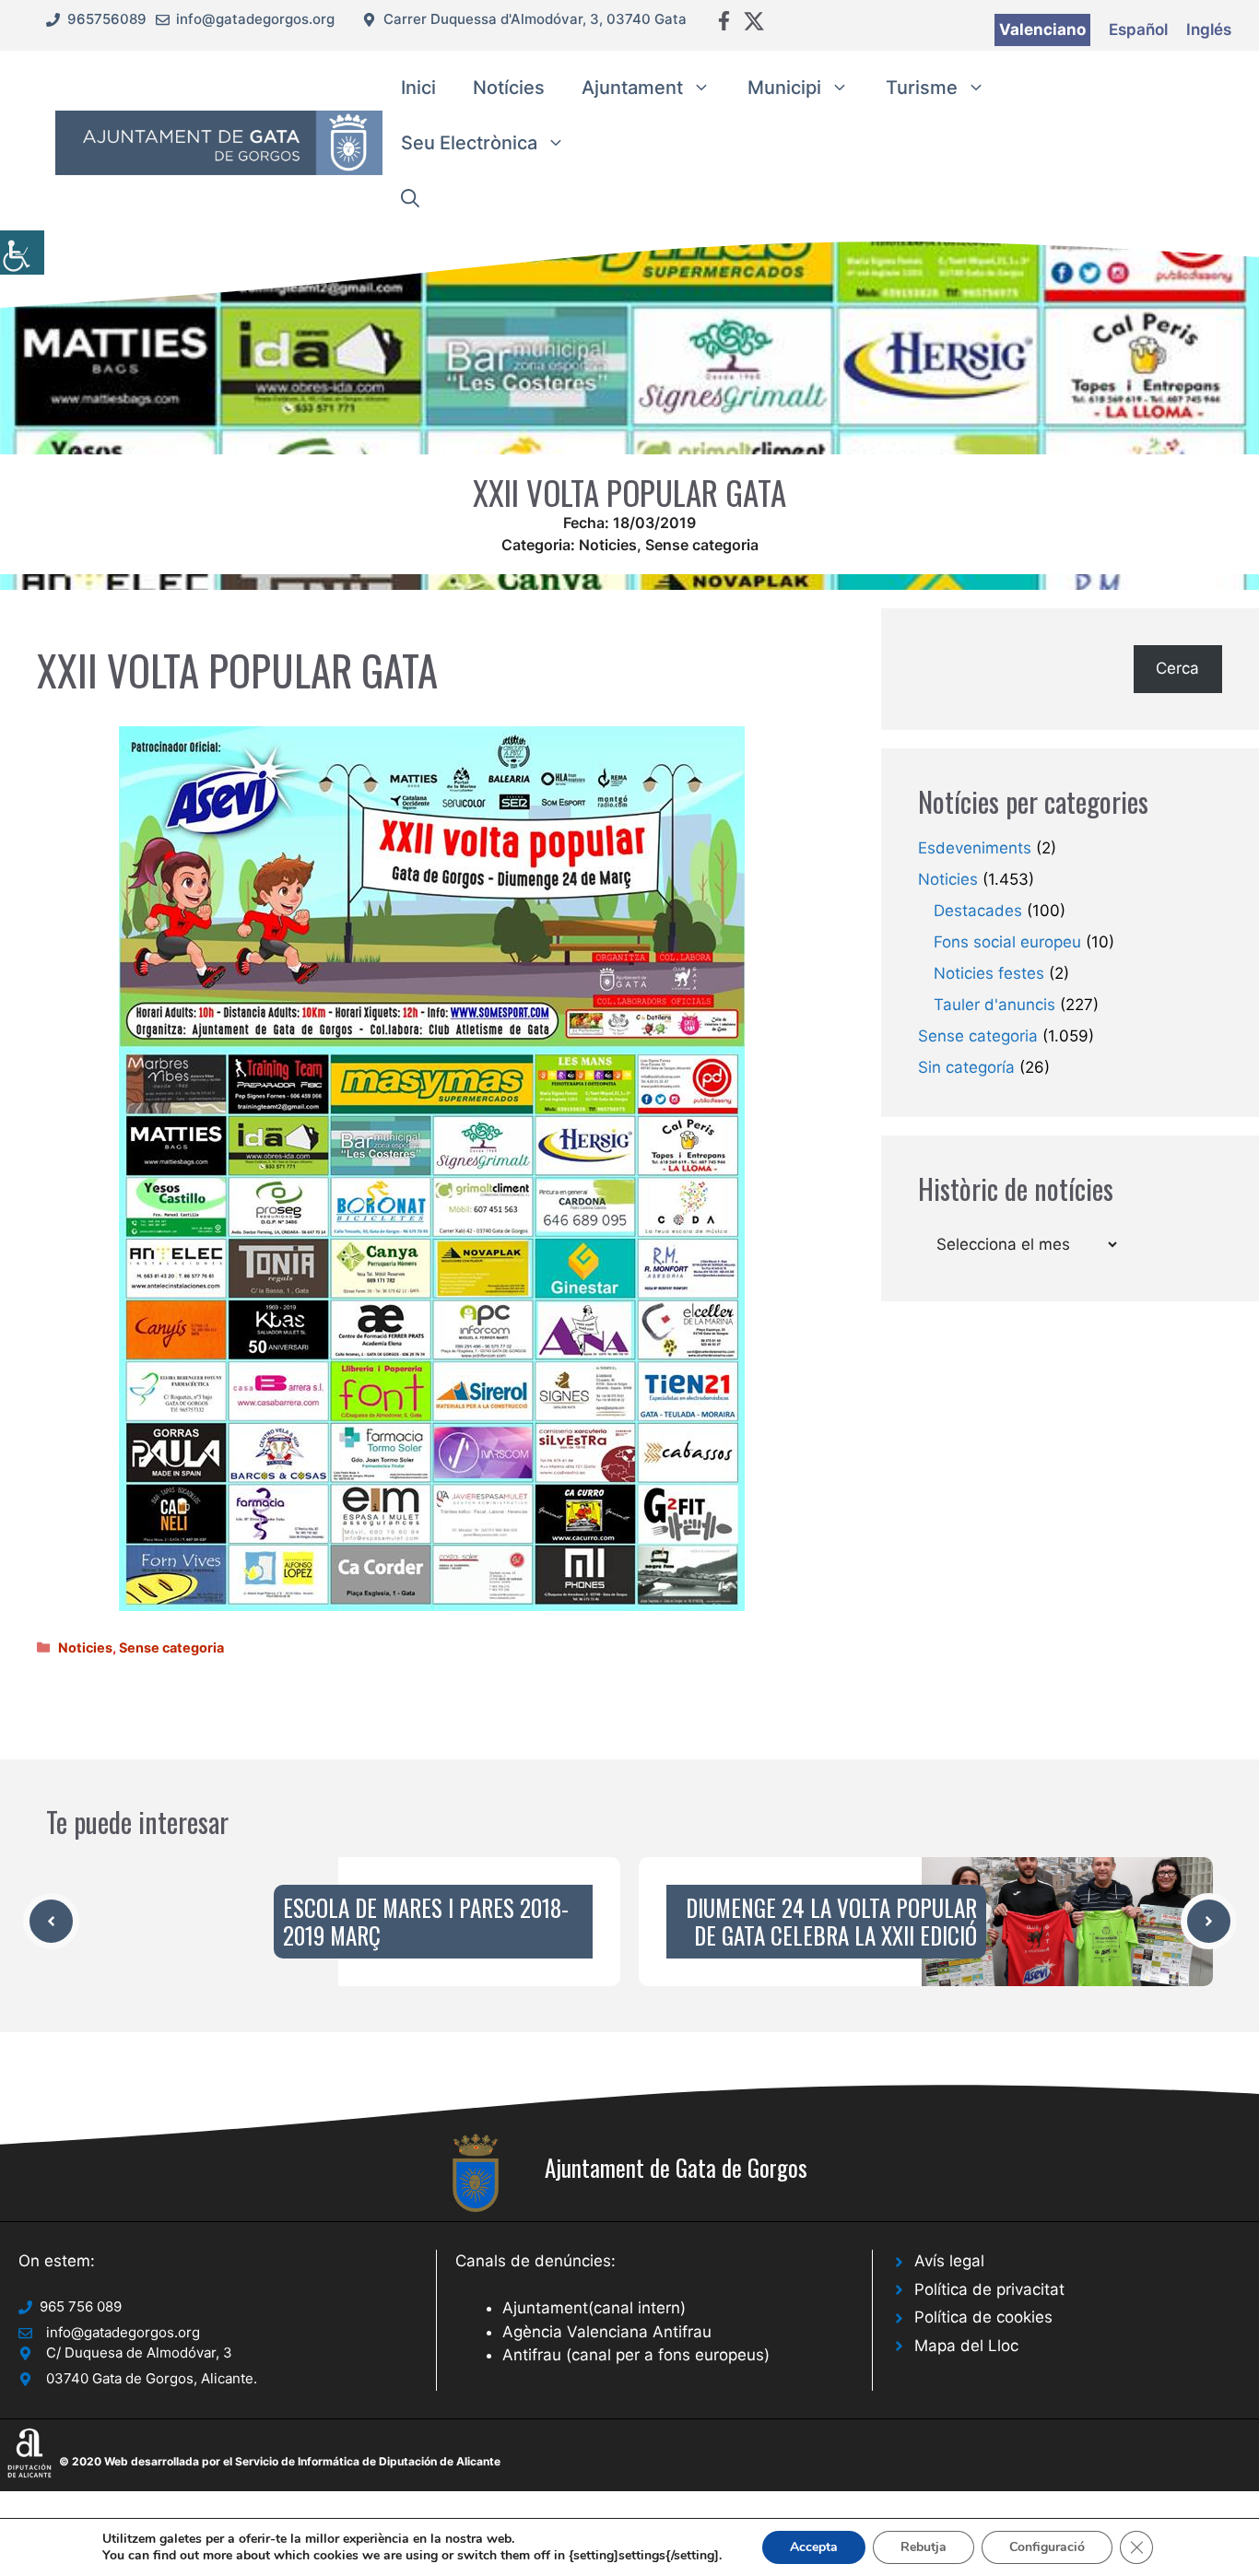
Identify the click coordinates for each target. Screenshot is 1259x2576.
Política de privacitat (989, 2289)
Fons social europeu (1007, 942)
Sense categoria (702, 545)
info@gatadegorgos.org (255, 19)
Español (1138, 29)
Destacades (978, 911)
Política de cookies (983, 2317)
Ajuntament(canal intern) (594, 2308)
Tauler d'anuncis (994, 1005)
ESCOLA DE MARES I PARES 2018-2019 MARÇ (426, 1921)
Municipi (784, 88)
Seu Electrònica (469, 143)
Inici (418, 88)
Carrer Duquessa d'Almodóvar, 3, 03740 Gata (535, 19)
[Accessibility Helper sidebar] (22, 253)
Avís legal (949, 2261)
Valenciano (1042, 29)
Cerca (1177, 668)
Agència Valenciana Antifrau (607, 2332)
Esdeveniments (975, 848)
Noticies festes (989, 973)
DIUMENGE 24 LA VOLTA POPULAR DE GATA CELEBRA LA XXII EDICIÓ (831, 1921)
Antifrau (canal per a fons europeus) (636, 2355)
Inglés (1209, 29)
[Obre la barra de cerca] (410, 198)
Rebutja (924, 2547)
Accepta (814, 2547)
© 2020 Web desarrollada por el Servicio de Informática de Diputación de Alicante (280, 2461)
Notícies (509, 88)
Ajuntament (632, 88)
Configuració (1047, 2547)
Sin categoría (966, 1067)
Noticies (608, 545)
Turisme (922, 88)
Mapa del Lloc (966, 2346)
